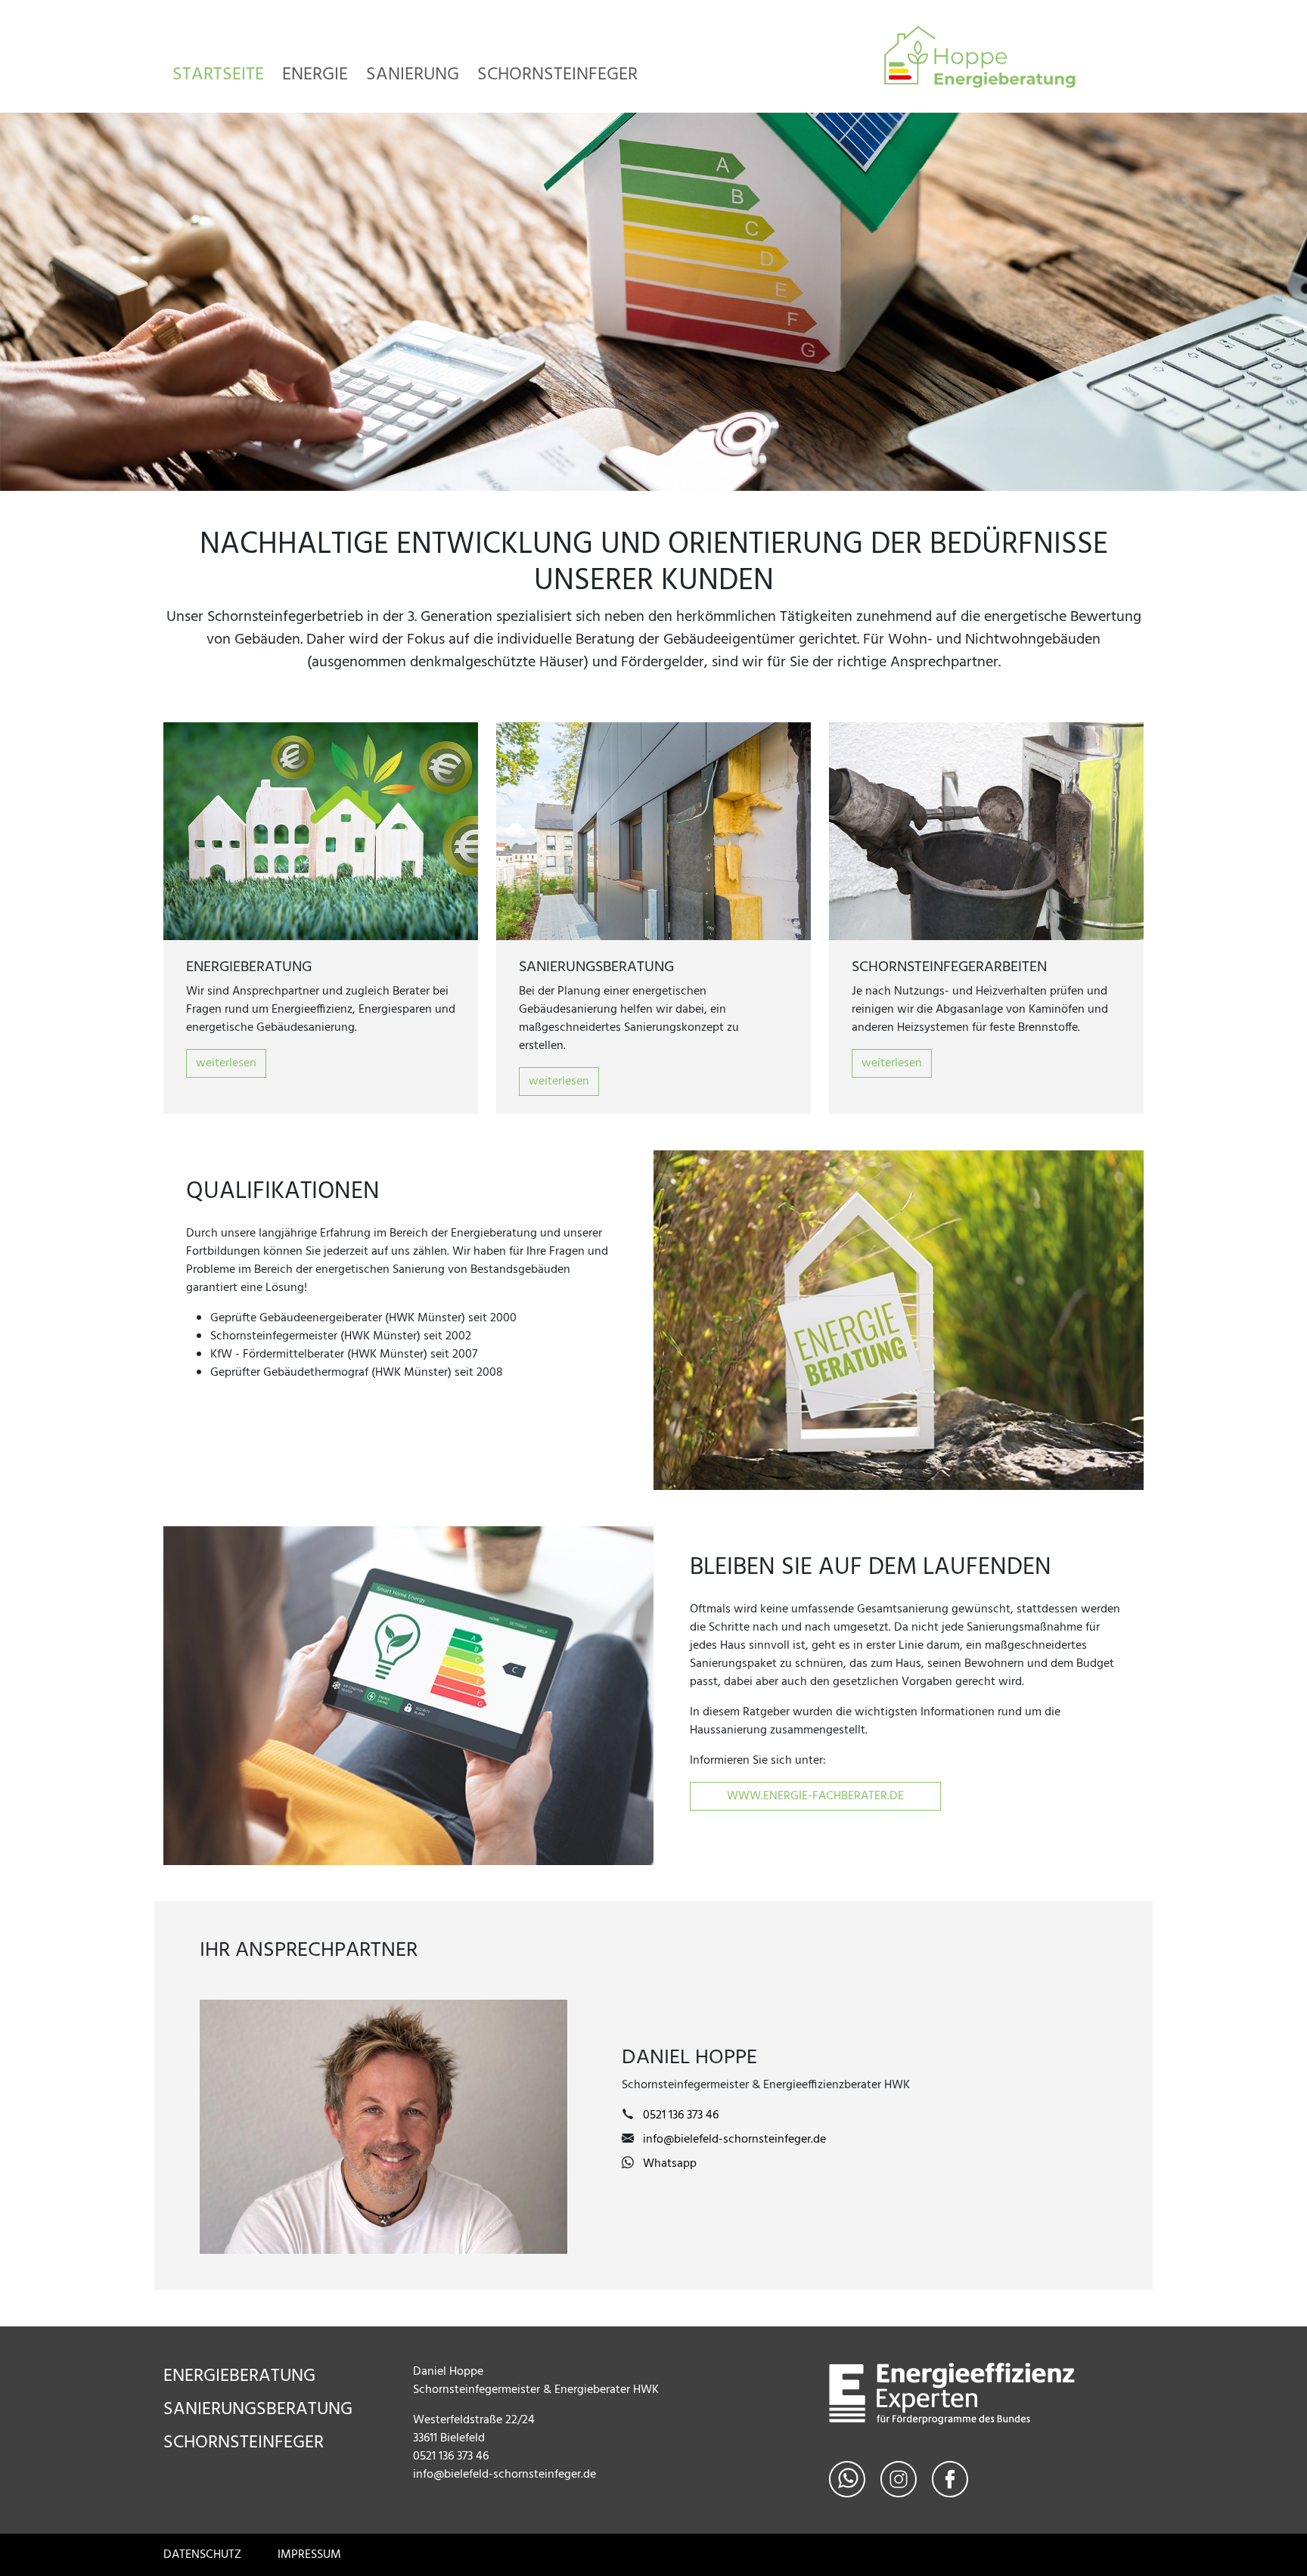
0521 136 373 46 (681, 2115)
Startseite (218, 74)
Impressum (309, 2555)
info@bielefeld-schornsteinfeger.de (734, 2140)
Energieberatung (239, 2376)
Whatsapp (670, 2164)
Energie (315, 74)
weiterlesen (226, 1063)
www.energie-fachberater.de (815, 1796)
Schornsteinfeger (557, 74)
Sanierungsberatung (258, 2410)
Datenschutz (202, 2555)
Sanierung (413, 74)
